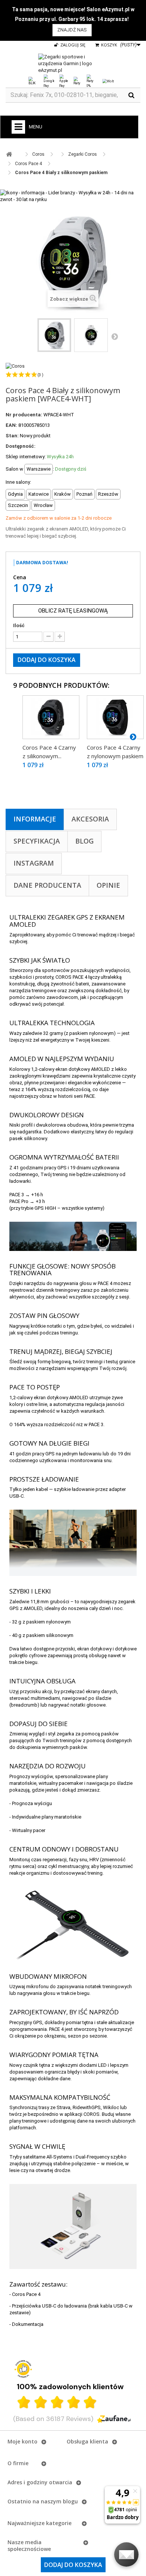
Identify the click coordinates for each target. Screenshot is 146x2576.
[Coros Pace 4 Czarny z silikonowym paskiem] (51, 717)
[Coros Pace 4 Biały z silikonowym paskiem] (54, 335)
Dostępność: (21, 446)
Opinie (108, 885)
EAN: (11, 425)
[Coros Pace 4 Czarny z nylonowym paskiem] (115, 717)
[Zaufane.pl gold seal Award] (23, 2369)
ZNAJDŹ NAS (72, 30)
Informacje (35, 819)
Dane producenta (47, 885)
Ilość (19, 625)
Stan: (12, 436)
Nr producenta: (24, 415)
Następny (115, 336)
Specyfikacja (37, 841)
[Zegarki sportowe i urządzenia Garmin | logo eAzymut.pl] (73, 64)
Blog (84, 841)
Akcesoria (90, 819)
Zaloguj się (72, 45)
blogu (70, 2501)
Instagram (34, 863)
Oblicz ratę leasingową (73, 611)
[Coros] (15, 366)
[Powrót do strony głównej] (9, 154)
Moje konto (22, 2441)
